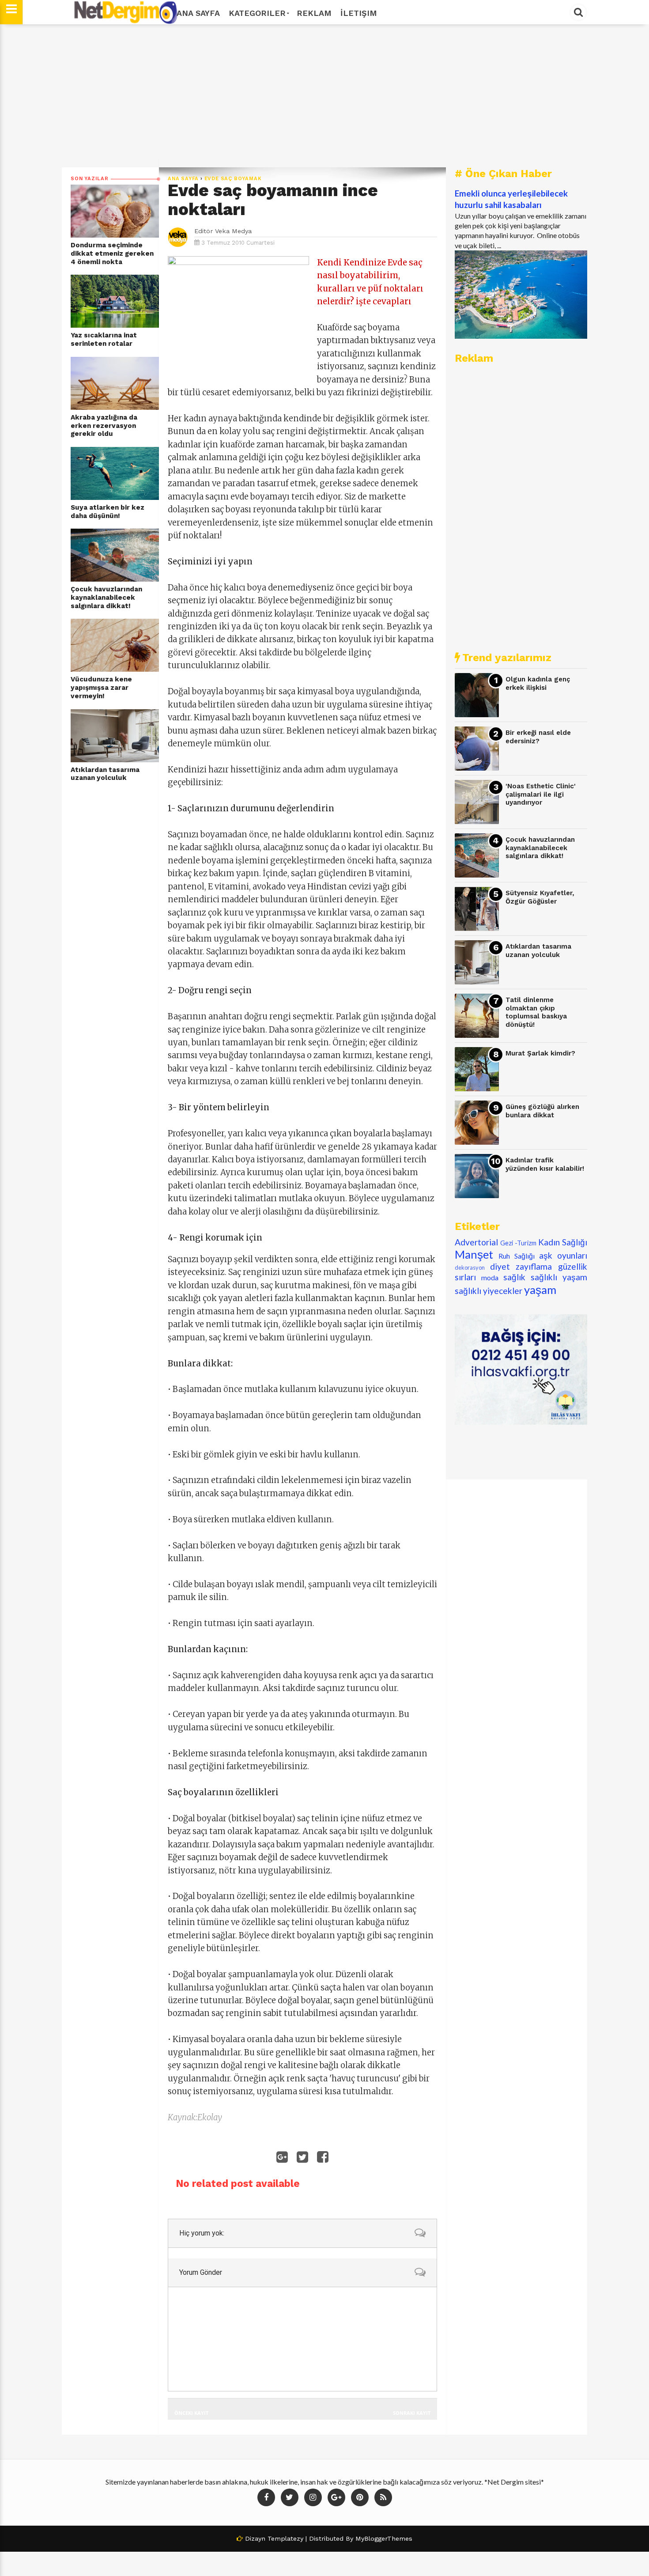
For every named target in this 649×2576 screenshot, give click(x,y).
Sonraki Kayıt (412, 2413)
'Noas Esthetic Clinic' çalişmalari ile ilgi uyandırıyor (541, 794)
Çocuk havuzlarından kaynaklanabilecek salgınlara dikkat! (106, 597)
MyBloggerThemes (384, 2538)
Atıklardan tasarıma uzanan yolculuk (105, 774)
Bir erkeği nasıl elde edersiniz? (538, 737)
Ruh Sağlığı (517, 1256)
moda (490, 1277)
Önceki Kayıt (191, 2413)
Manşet (474, 1254)
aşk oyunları (563, 1255)
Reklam (314, 13)
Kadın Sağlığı (563, 1242)
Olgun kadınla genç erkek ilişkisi (538, 683)
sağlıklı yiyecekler (489, 1291)
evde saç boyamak (233, 179)
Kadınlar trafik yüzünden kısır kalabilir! (545, 1164)
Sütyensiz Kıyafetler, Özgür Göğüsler (540, 897)
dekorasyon (470, 1267)
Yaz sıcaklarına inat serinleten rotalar (104, 339)
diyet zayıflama (521, 1266)
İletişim (359, 13)
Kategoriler (257, 13)
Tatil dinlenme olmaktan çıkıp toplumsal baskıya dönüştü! (536, 1012)
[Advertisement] (324, 96)
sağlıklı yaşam (559, 1277)
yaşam (540, 1290)
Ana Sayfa (198, 13)
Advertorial (476, 1242)
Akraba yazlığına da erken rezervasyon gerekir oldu (104, 426)
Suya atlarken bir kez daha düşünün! (108, 512)
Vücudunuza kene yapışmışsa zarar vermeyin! (101, 687)
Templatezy (285, 2538)
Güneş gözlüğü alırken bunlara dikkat (542, 1111)
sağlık (514, 1277)
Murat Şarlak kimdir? (540, 1053)
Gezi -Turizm (518, 1243)
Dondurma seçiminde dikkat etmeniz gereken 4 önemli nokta (112, 253)
